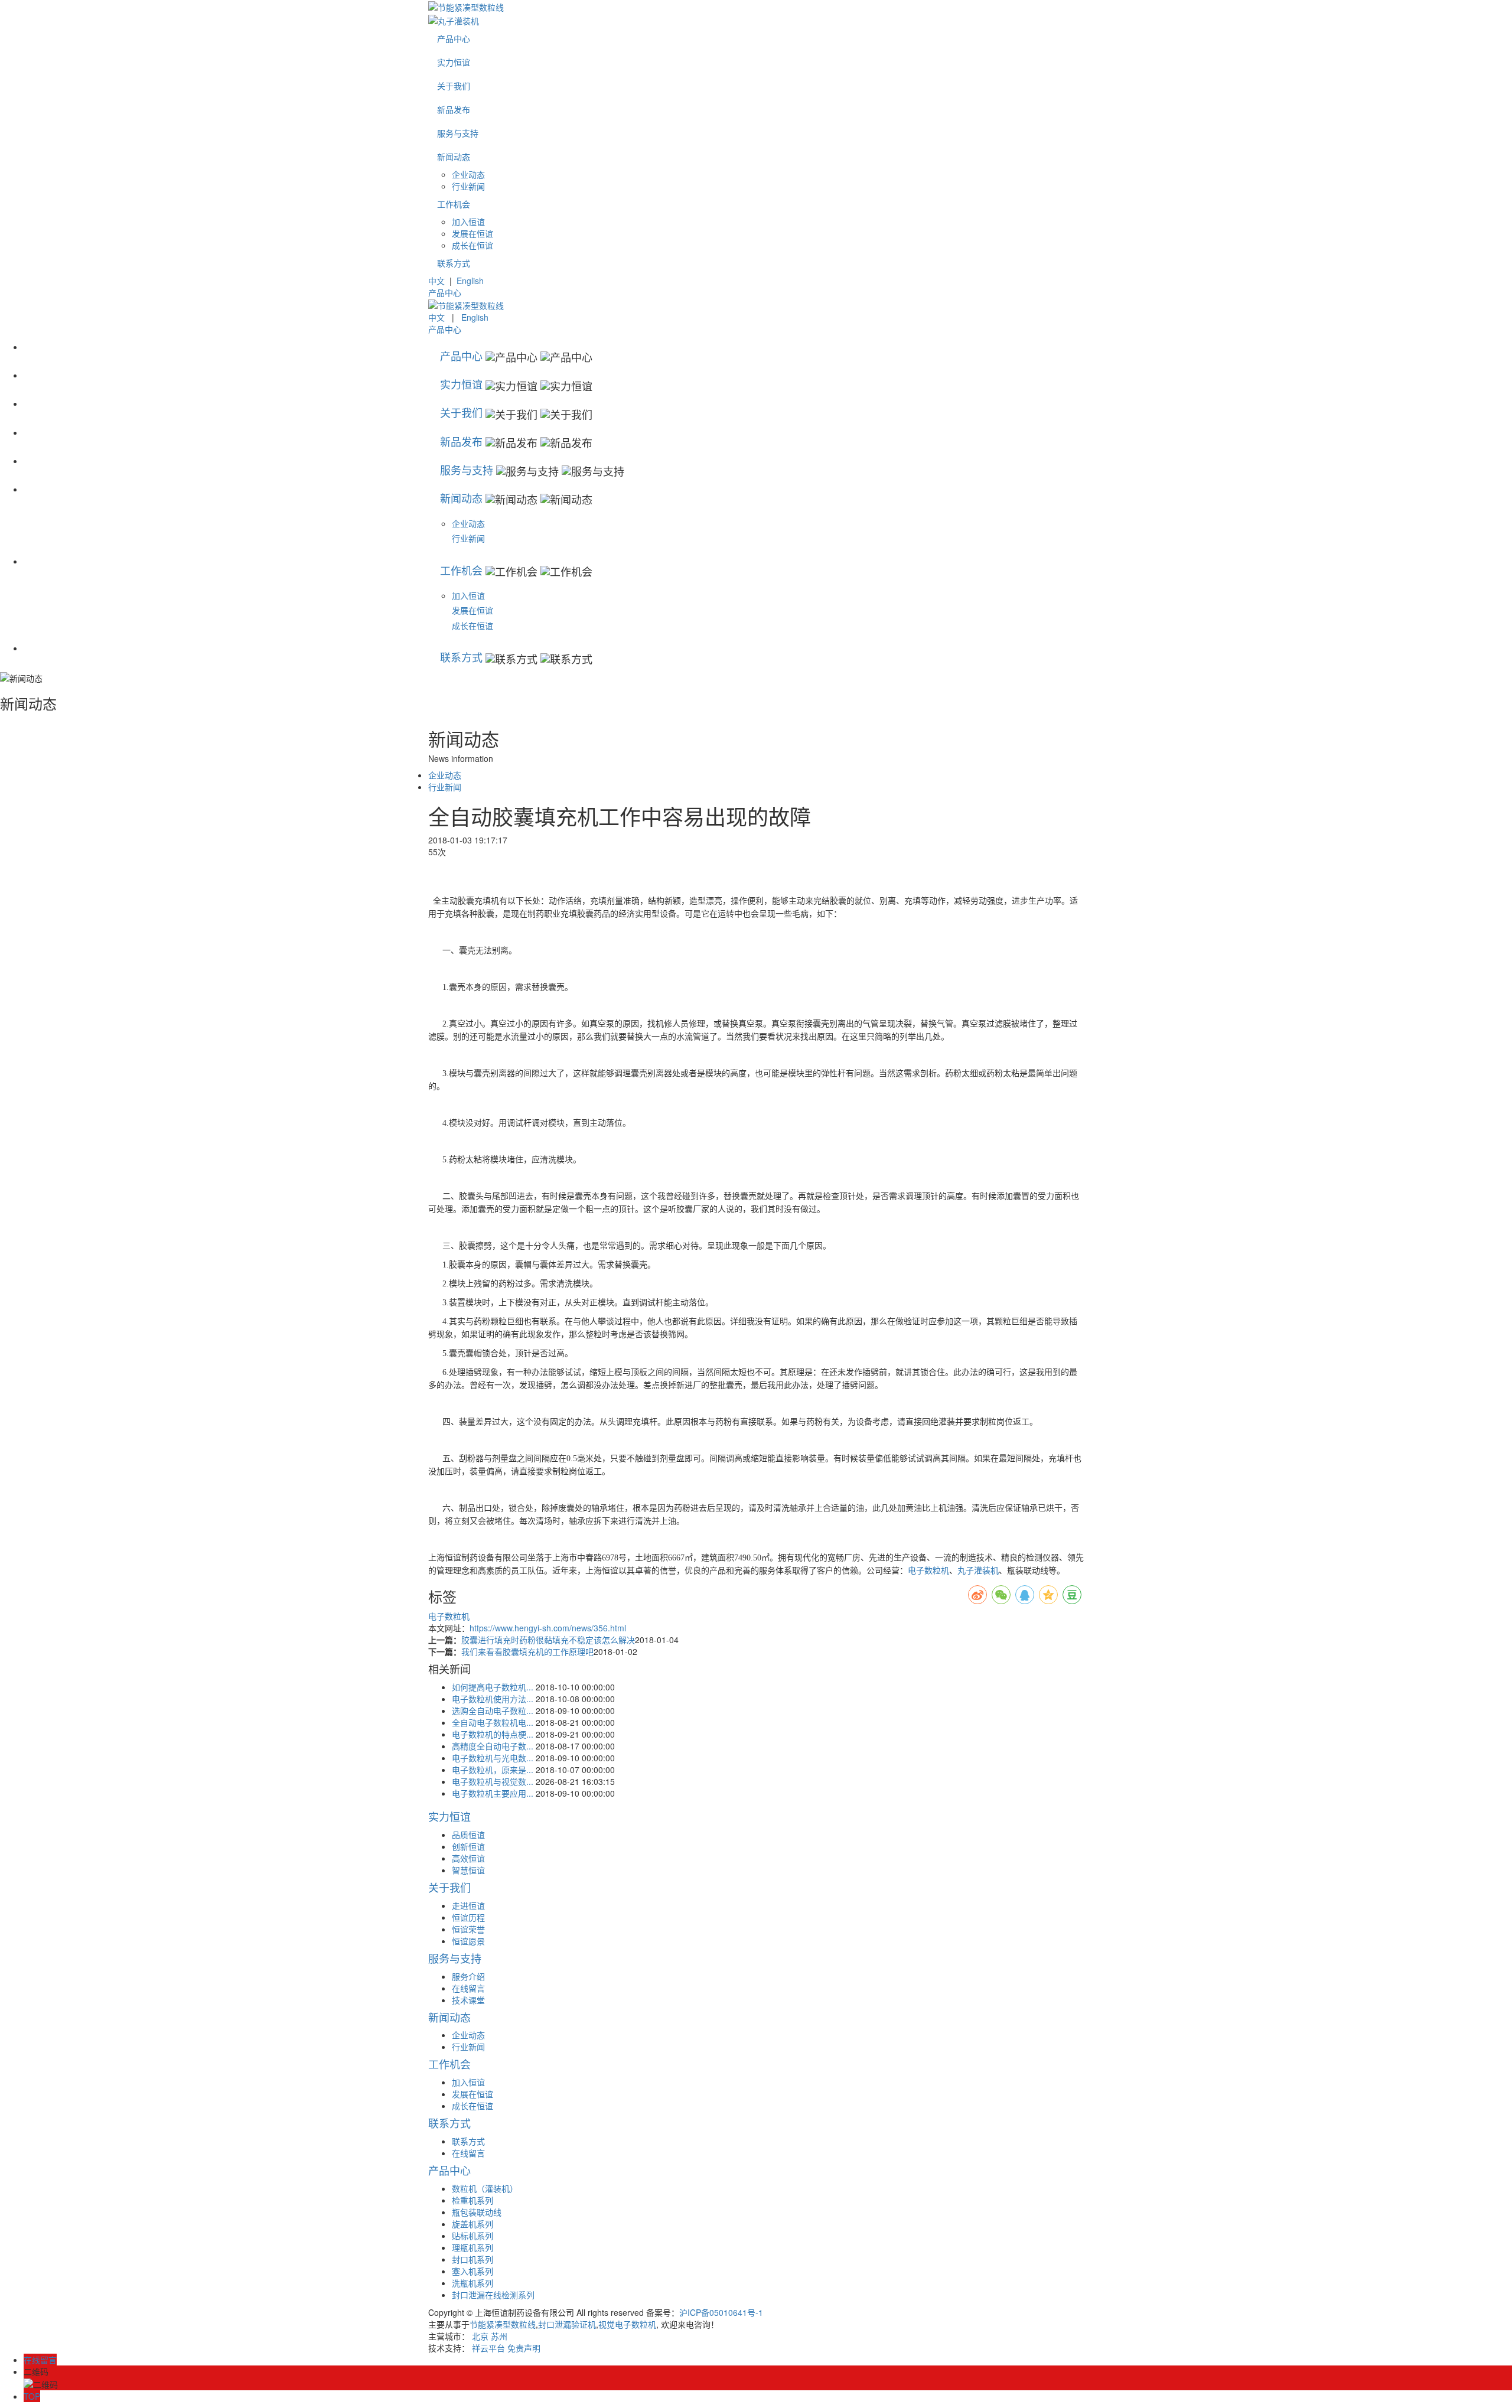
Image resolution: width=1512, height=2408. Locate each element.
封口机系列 (472, 2259)
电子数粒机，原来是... (493, 1770)
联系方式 (454, 263)
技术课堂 (468, 2000)
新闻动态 (454, 157)
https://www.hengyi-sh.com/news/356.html (548, 1628)
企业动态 (468, 174)
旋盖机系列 (472, 2224)
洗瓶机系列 (472, 2283)
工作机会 (454, 204)
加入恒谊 (468, 221)
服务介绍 (468, 1976)
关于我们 (454, 86)
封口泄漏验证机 (567, 2324)
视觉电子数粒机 (627, 2324)
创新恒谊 (468, 1846)
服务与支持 (458, 133)
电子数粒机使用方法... (493, 1699)
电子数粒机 (928, 1571)
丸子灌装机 (978, 1571)
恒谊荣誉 (468, 1929)
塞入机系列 (472, 2271)
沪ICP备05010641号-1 (721, 2312)
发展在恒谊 (472, 233)
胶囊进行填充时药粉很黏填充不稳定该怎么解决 (548, 1640)
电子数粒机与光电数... (493, 1758)
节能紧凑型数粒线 (503, 2324)
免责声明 (524, 2348)
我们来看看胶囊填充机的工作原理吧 (527, 1651)
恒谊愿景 (468, 1941)
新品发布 (454, 109)
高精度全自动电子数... (493, 1746)
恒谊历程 (468, 1917)
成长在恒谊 (472, 245)
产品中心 (454, 38)
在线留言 (468, 1988)
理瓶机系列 (472, 2247)
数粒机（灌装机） (485, 2188)
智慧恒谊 (468, 1870)
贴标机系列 (472, 2236)
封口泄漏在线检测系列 (493, 2295)
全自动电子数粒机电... (493, 1722)
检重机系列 (472, 2200)
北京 (480, 2336)
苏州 (499, 2336)
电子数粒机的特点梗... (493, 1734)
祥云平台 (488, 2348)
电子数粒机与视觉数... (493, 1781)
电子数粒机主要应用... (493, 1793)
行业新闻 (468, 186)
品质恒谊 (468, 1834)
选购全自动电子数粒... (493, 1710)
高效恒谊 (468, 1858)
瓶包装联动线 (477, 2212)
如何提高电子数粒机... (493, 1687)
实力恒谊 (454, 62)
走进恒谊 (468, 1905)
